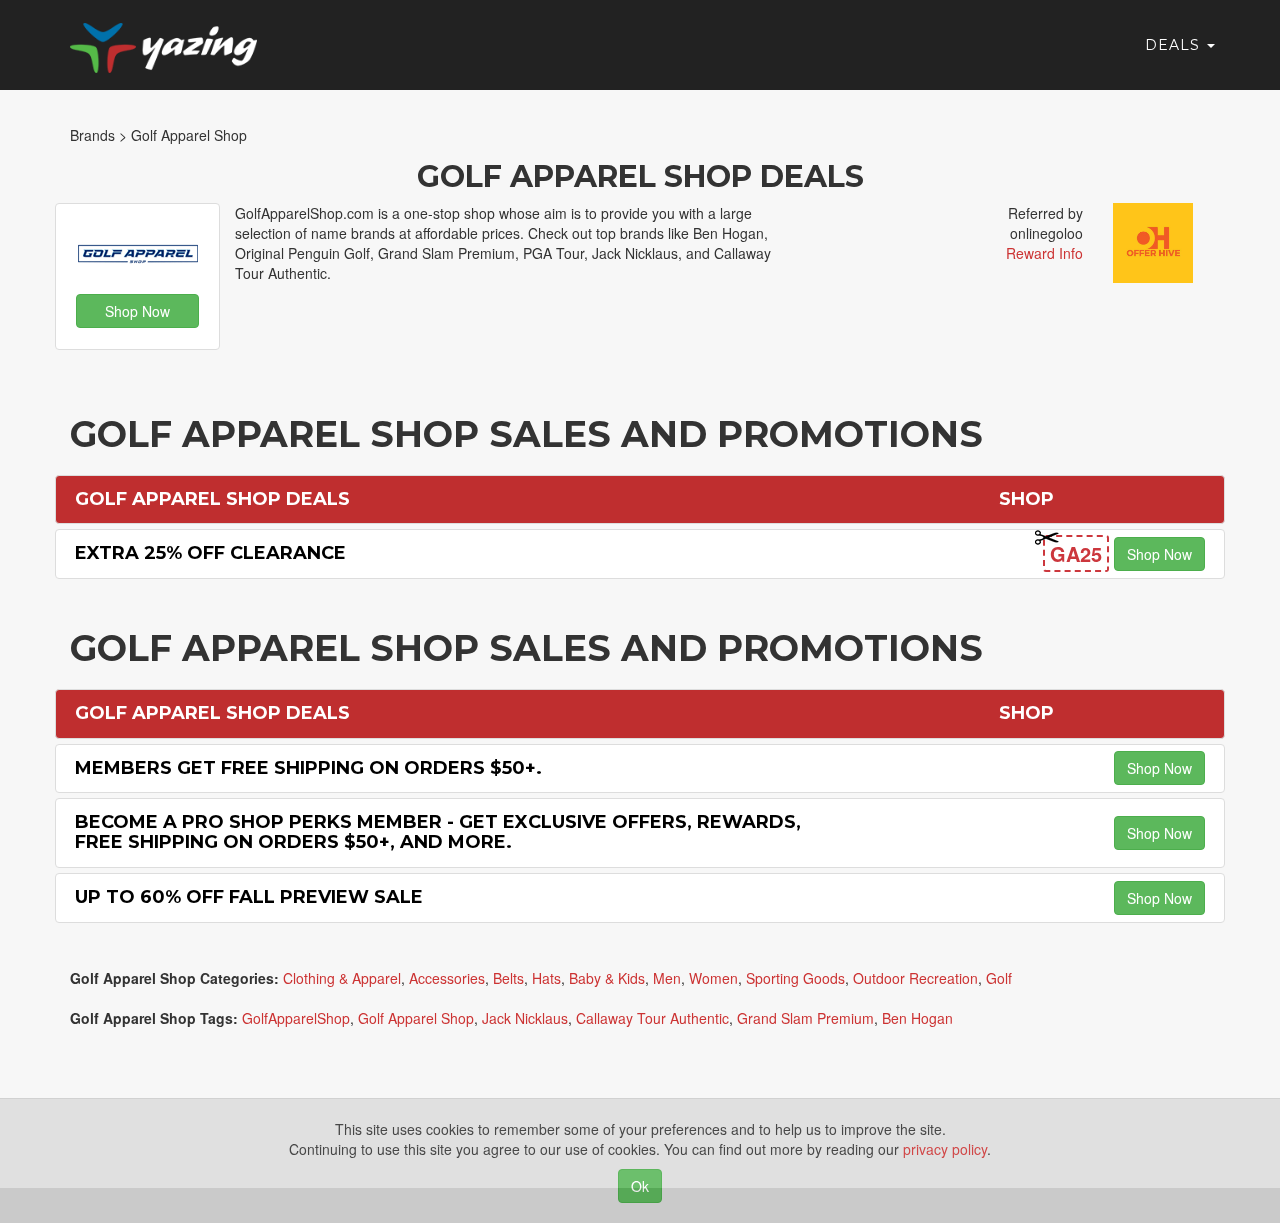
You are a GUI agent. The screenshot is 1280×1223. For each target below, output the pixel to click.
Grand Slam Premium (805, 1018)
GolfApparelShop (296, 1018)
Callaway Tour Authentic (652, 1018)
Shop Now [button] (137, 311)
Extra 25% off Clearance (210, 553)
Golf (999, 978)
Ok (640, 1186)
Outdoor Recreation (915, 978)
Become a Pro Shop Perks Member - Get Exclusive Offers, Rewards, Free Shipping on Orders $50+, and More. (438, 832)
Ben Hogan (917, 1018)
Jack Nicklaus (525, 1018)
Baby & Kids (607, 978)
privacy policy (945, 1149)
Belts (508, 978)
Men (667, 978)
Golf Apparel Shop (416, 1018)
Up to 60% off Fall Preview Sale (249, 897)
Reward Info (1044, 253)
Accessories (447, 978)
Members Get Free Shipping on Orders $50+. (308, 768)
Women (713, 978)
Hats (546, 978)
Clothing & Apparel (342, 978)
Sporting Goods (795, 978)
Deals (1175, 45)
